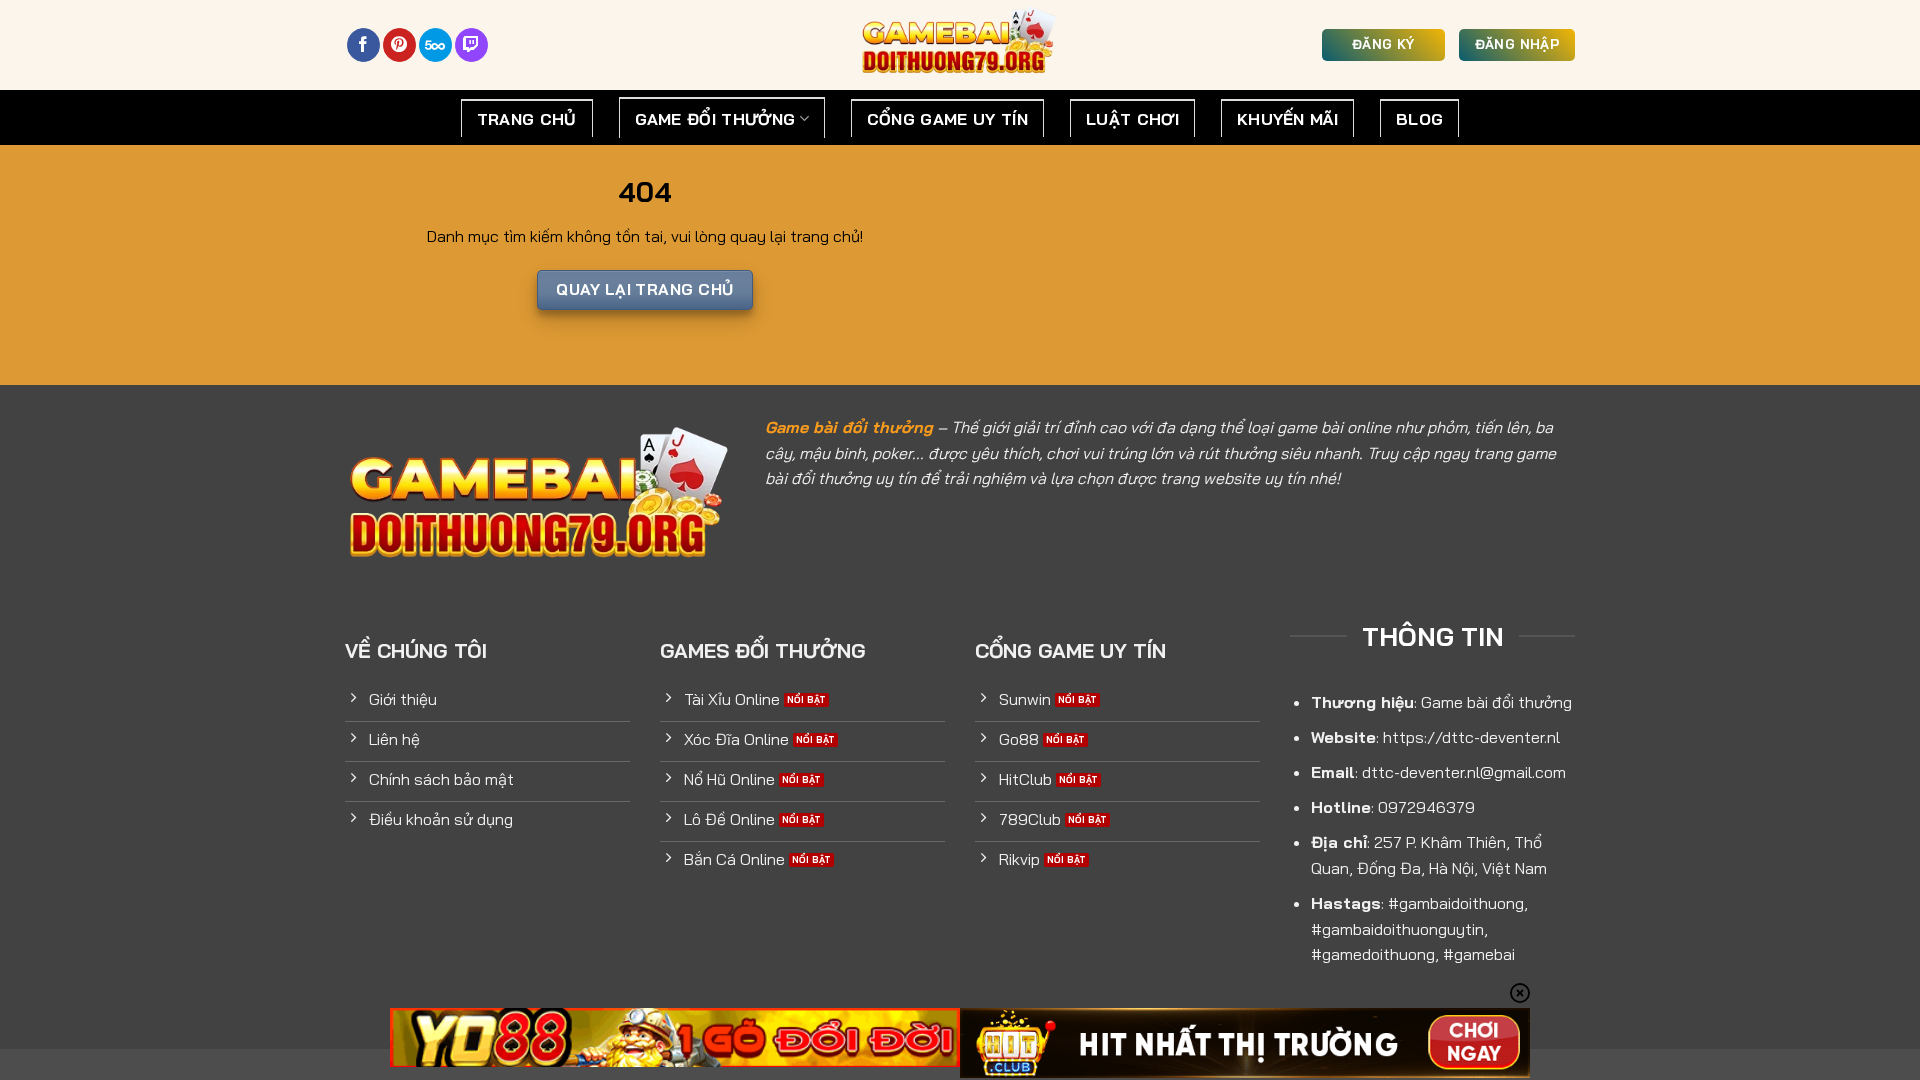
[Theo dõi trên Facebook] (363, 45)
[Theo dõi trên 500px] (435, 45)
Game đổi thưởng (715, 119)
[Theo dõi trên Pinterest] (399, 45)
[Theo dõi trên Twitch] (471, 45)
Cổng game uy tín (947, 119)
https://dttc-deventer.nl (1471, 737)
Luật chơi (1132, 119)
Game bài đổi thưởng (849, 427)
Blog (1419, 119)
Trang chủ (527, 119)
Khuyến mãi (1287, 119)
